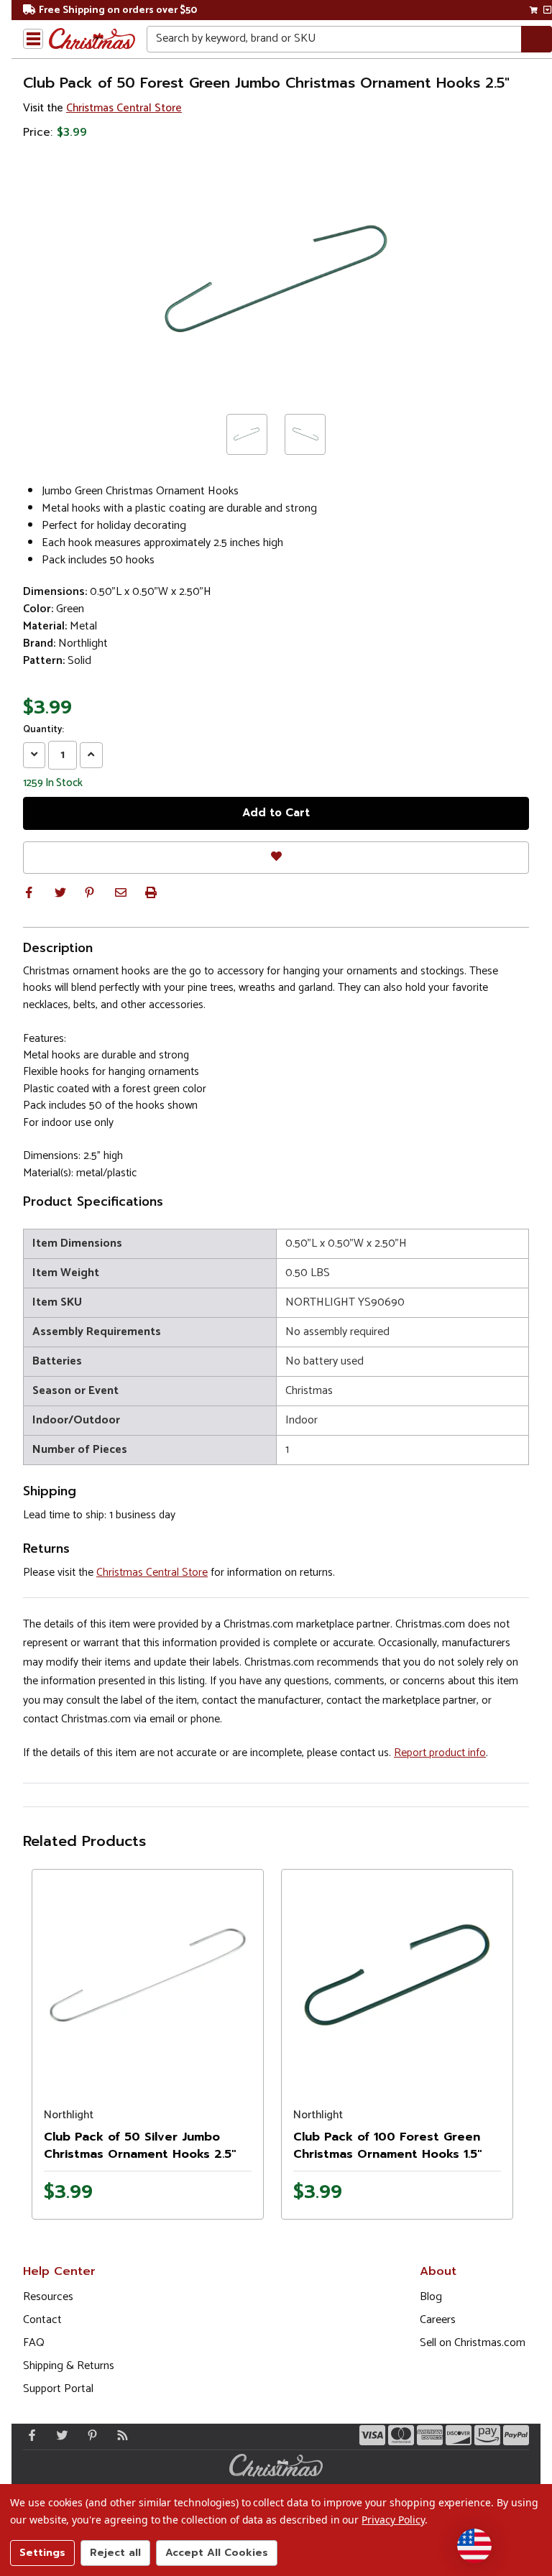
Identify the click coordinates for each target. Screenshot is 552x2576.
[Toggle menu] (33, 39)
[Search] (537, 39)
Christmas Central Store (124, 108)
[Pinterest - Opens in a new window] (89, 2435)
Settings (42, 2553)
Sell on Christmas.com (473, 2343)
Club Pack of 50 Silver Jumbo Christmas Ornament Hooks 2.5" (140, 2146)
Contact (42, 2320)
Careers (438, 2320)
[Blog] (119, 2435)
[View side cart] (547, 10)
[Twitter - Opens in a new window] (59, 2435)
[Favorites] (276, 858)
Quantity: (43, 730)
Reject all (115, 2553)
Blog (431, 2297)
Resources (48, 2297)
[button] (29, 892)
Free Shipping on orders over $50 (118, 10)
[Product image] (148, 1975)
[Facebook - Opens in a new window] (29, 2435)
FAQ (34, 2343)
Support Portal (58, 2389)
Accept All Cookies (217, 2553)
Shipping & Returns (69, 2366)
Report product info (440, 1753)
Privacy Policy (393, 2520)
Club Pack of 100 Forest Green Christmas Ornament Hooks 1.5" (387, 2146)
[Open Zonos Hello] (474, 2546)
